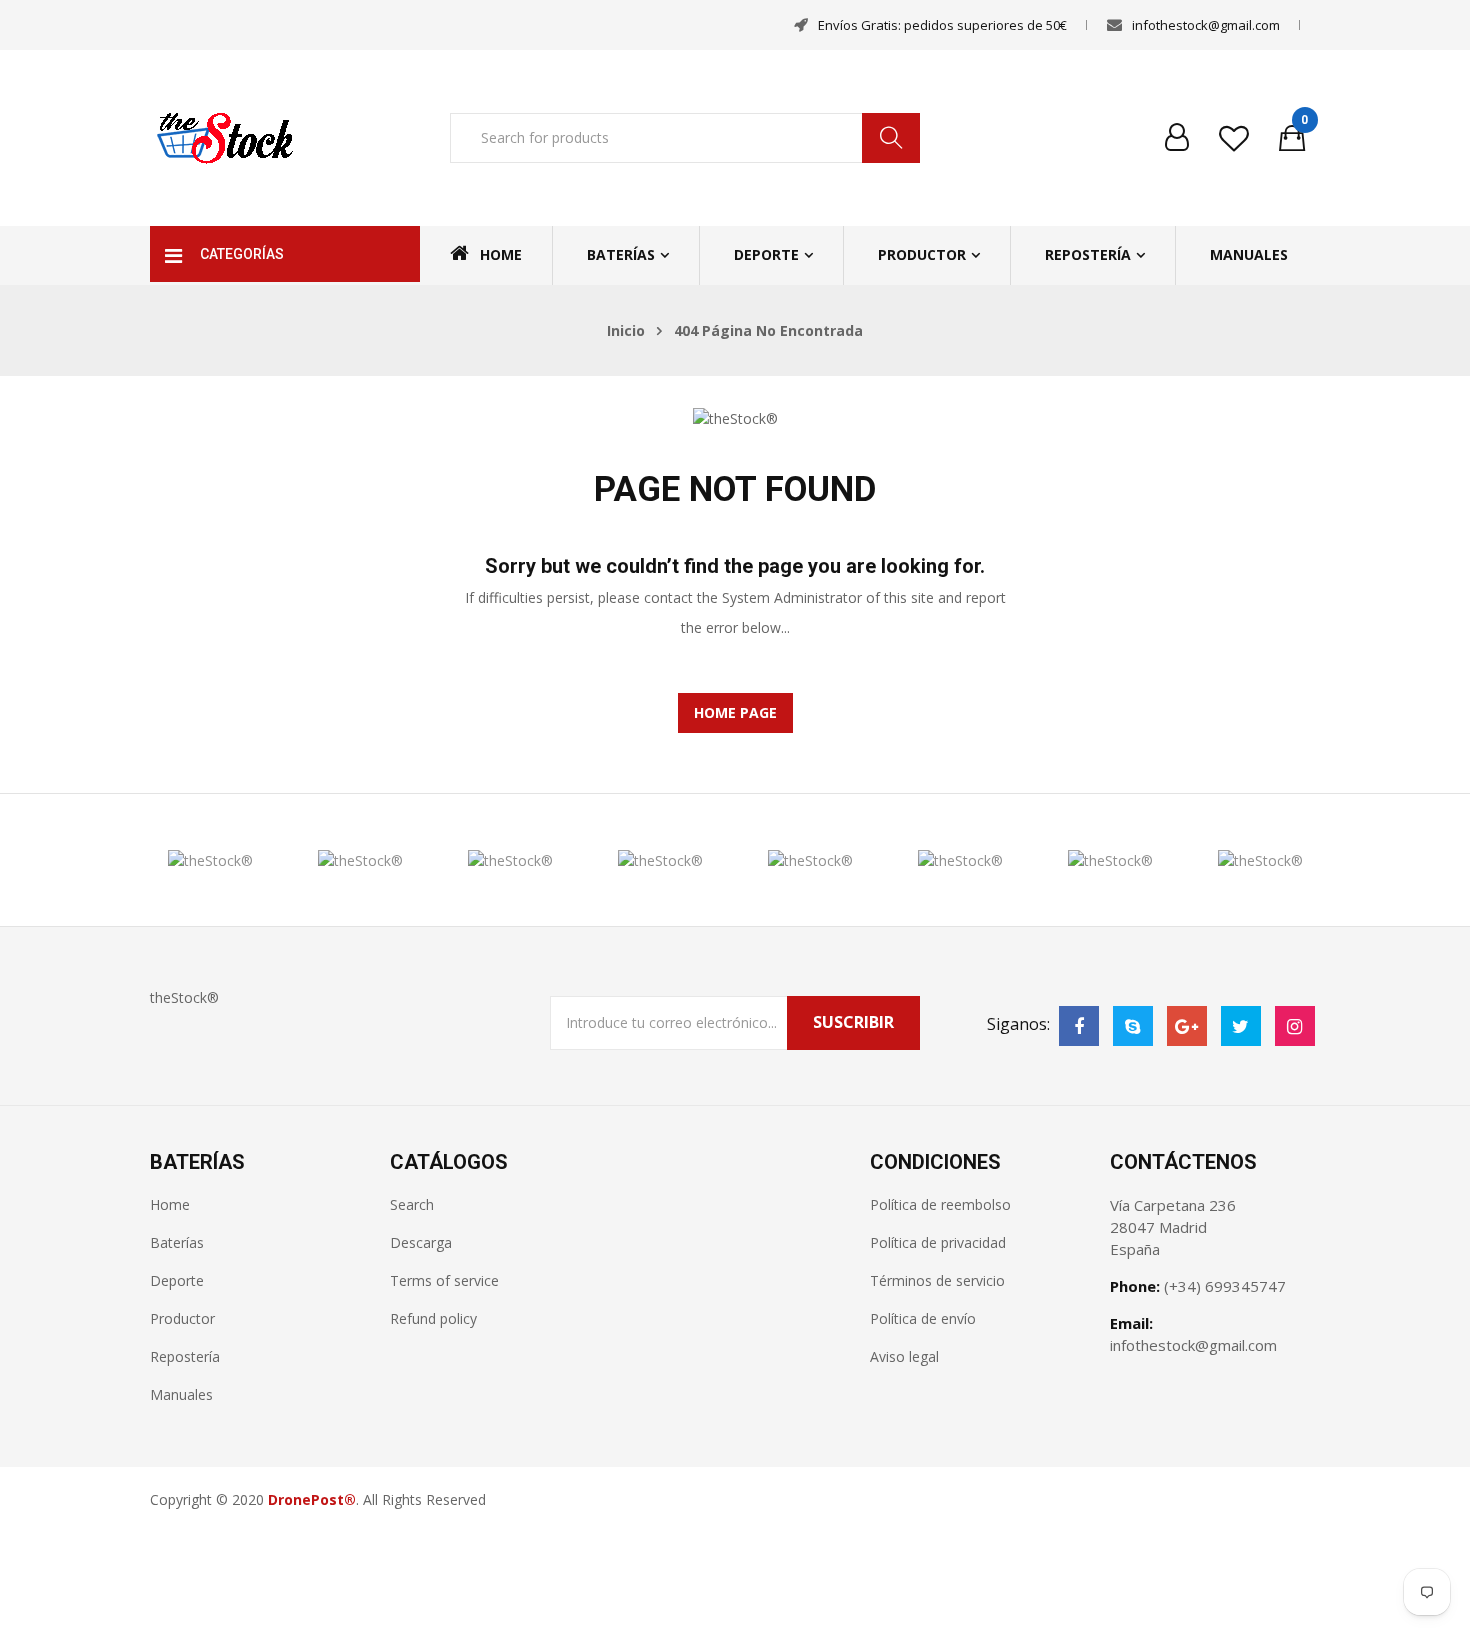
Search (412, 1204)
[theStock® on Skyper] (1133, 1026)
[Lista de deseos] (1234, 138)
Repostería (1088, 254)
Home (501, 254)
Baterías (621, 254)
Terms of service (444, 1280)
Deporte (766, 254)
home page (735, 712)
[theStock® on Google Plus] (1187, 1026)
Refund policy (433, 1318)
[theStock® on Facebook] (1079, 1026)
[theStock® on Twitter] (1241, 1026)
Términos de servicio (937, 1280)
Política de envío (923, 1318)
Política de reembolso (940, 1204)
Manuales (1249, 254)
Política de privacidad (938, 1242)
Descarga (421, 1242)
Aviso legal (904, 1356)
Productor (922, 254)
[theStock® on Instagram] (1295, 1026)
